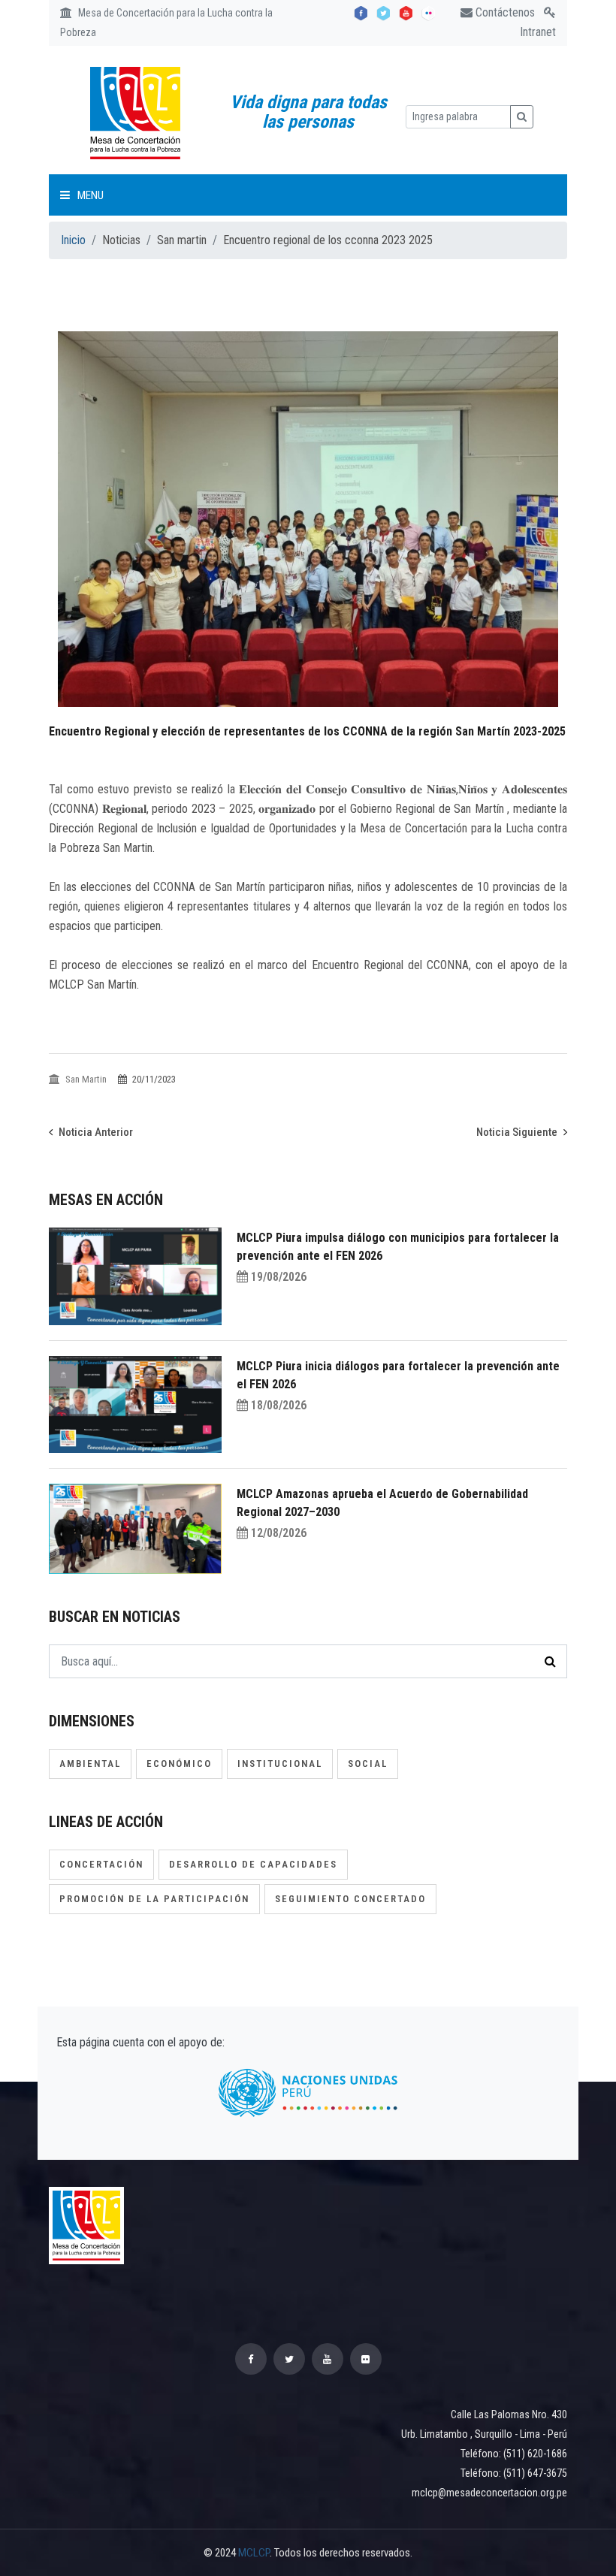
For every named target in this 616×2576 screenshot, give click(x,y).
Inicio (73, 240)
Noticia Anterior (95, 1132)
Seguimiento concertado (350, 1899)
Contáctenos (504, 12)
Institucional (280, 1764)
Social (368, 1764)
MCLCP (254, 2553)
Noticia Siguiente (518, 1132)
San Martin (86, 1079)
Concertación (101, 1864)
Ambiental (90, 1764)
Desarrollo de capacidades (253, 1864)
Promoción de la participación (154, 1899)
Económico (179, 1764)
